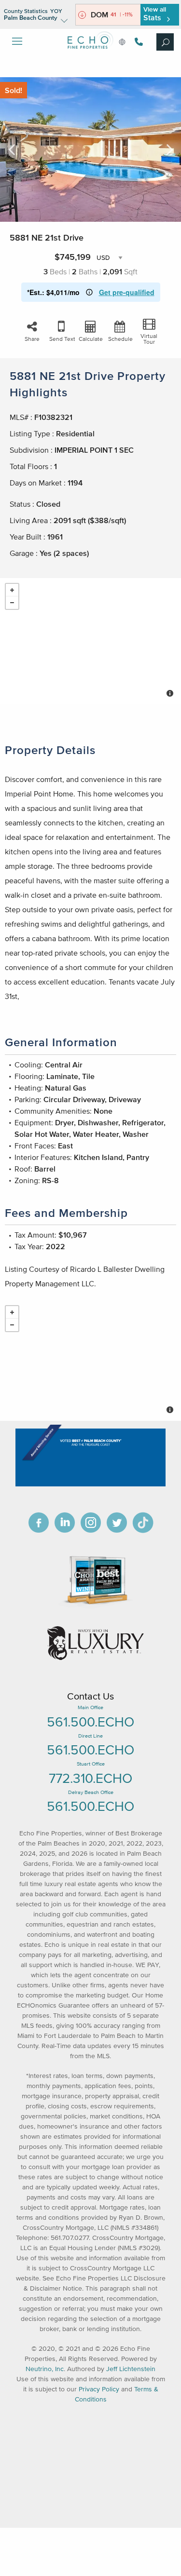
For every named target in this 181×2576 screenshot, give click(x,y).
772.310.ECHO (90, 1778)
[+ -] (90, 641)
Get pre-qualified (127, 292)
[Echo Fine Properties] (91, 56)
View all (155, 14)
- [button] (12, 603)
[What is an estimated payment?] (89, 292)
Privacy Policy (99, 2389)
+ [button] (12, 590)
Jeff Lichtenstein (131, 2369)
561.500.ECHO (90, 1722)
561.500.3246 (138, 42)
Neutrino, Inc (45, 2369)
